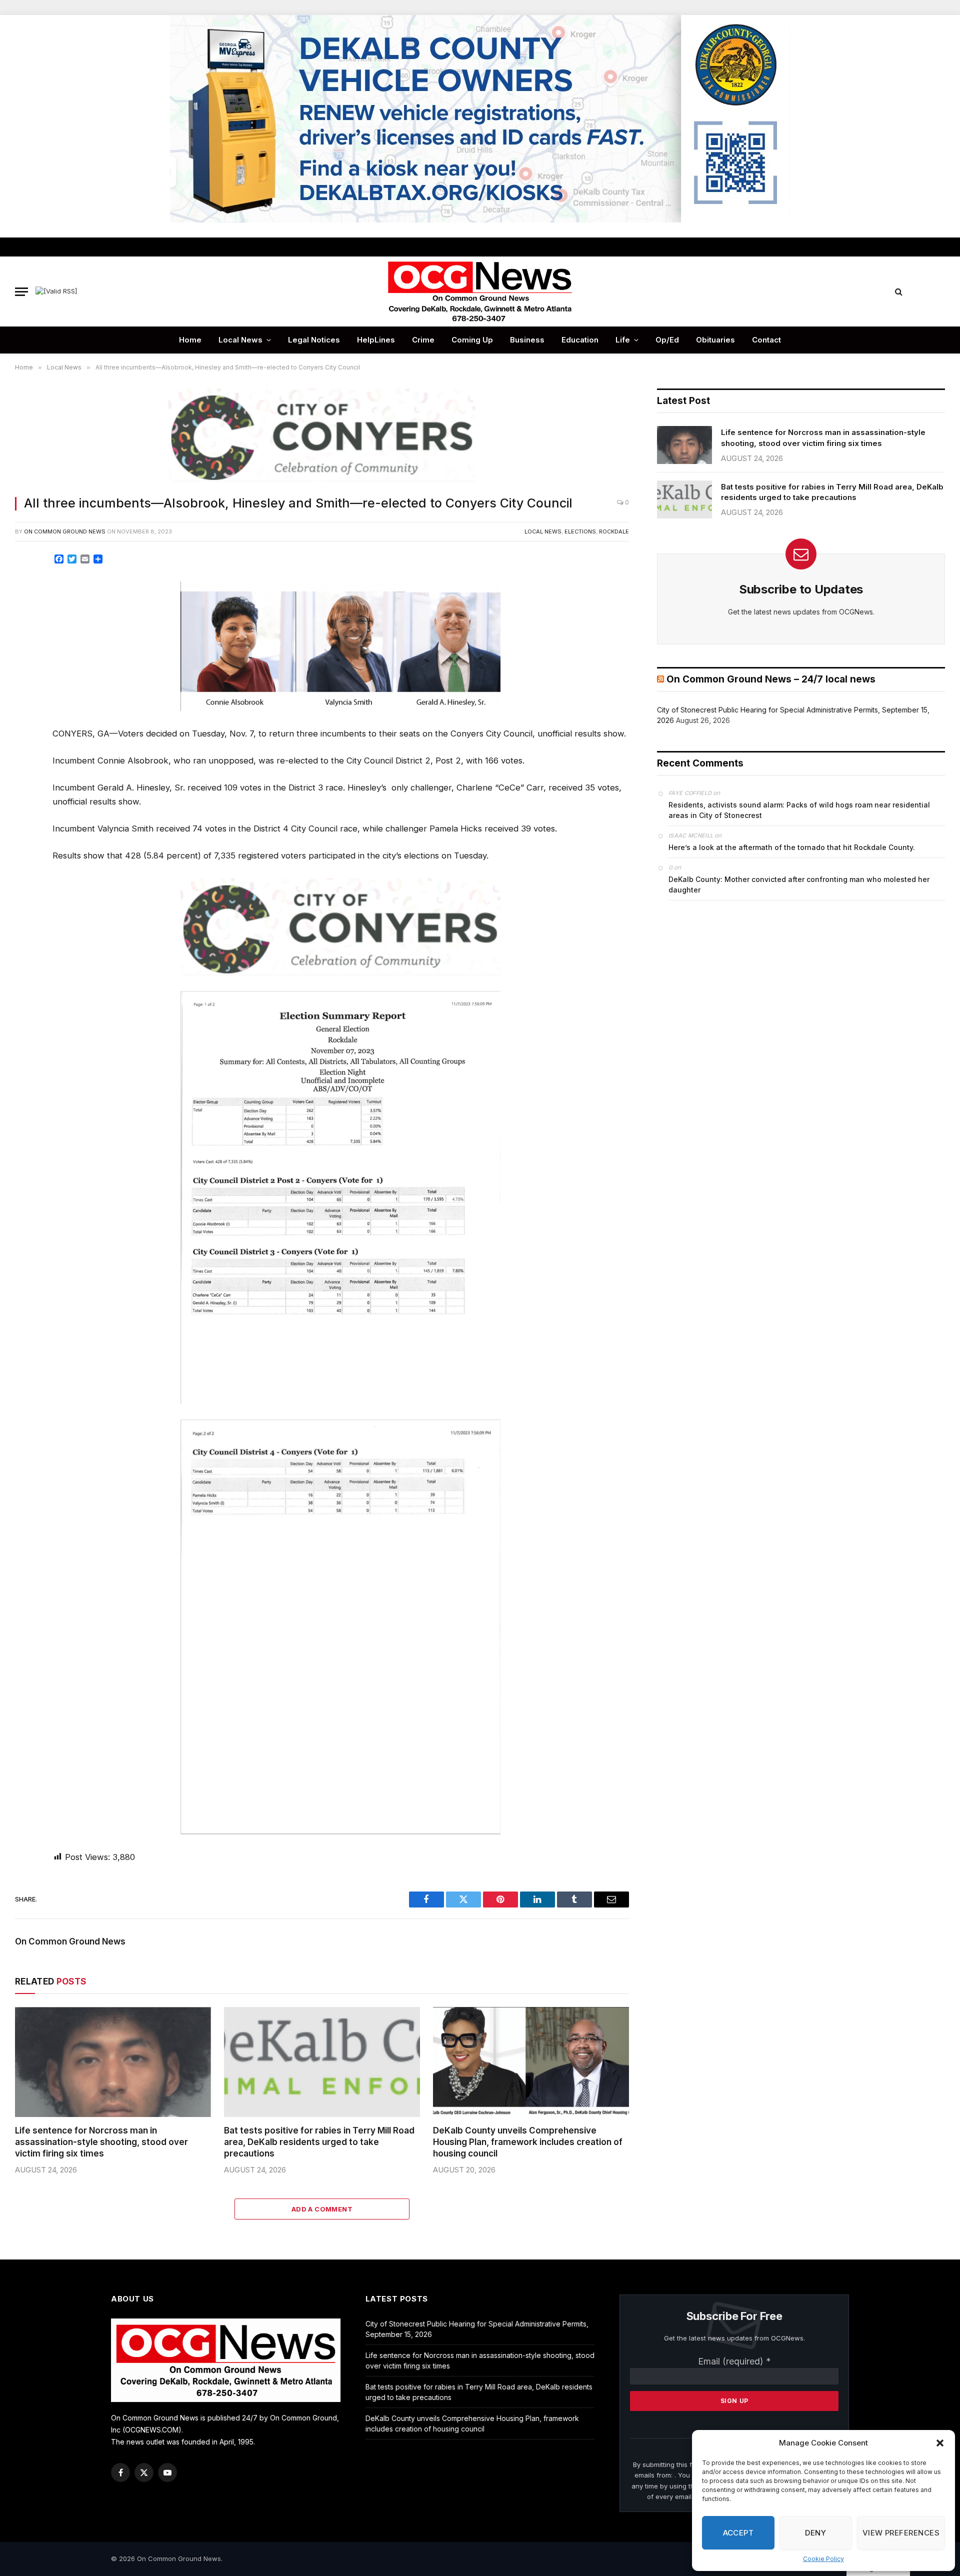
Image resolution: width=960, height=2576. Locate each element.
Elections (580, 531)
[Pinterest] (26, 654)
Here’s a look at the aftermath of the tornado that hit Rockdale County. (792, 847)
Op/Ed (667, 340)
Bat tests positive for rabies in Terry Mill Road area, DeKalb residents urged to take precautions (319, 2142)
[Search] (899, 292)
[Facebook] (26, 586)
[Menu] (21, 292)
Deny (815, 2533)
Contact (766, 340)
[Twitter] (26, 609)
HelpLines (376, 340)
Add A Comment (322, 2209)
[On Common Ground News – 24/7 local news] (480, 291)
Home (190, 340)
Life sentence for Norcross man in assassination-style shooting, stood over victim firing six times (101, 2142)
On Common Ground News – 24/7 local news (771, 679)
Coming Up (472, 340)
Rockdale (614, 531)
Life (623, 340)
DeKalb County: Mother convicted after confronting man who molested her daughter (799, 884)
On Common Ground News (65, 531)
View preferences (901, 2533)
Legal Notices (314, 340)
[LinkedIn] (26, 631)
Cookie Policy (823, 2559)
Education (580, 340)
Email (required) (734, 2361)
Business (527, 340)
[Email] (26, 676)
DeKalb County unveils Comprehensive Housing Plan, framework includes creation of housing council (528, 2142)
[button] (940, 2443)
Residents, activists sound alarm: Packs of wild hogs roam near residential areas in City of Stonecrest (799, 810)
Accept (738, 2533)
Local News (240, 340)
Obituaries (715, 340)
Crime (423, 340)
